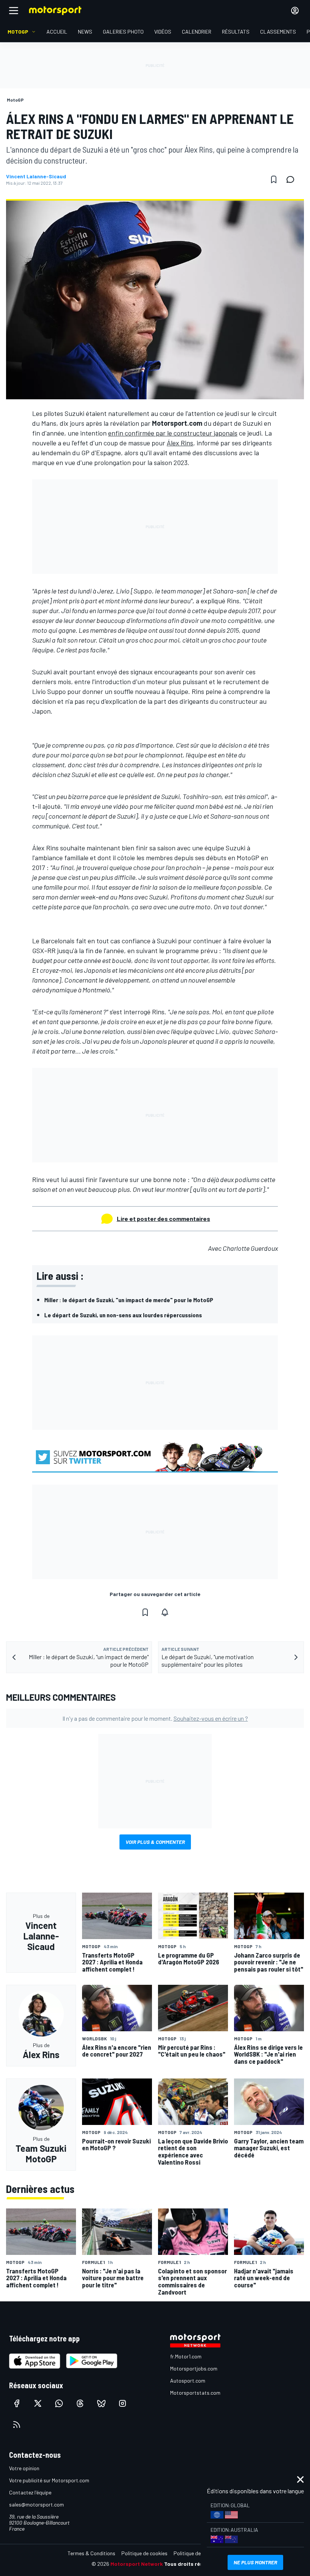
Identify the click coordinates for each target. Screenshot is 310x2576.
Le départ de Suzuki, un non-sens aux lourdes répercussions (123, 1315)
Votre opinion (24, 2468)
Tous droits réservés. (191, 2564)
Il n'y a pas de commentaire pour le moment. (155, 1718)
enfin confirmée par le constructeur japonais (173, 433)
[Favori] (274, 179)
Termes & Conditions (91, 2553)
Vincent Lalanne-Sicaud (36, 176)
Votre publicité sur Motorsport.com (49, 2480)
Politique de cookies (144, 2553)
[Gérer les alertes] (165, 1612)
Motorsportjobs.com (194, 2368)
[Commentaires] (293, 179)
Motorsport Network (137, 2564)
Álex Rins (180, 443)
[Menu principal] (14, 11)
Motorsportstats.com (195, 2393)
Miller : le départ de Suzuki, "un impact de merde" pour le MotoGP (129, 1300)
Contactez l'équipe (30, 2492)
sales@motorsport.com (36, 2504)
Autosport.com (188, 2381)
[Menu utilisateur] (295, 11)
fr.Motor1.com (186, 2356)
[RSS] (17, 2425)
